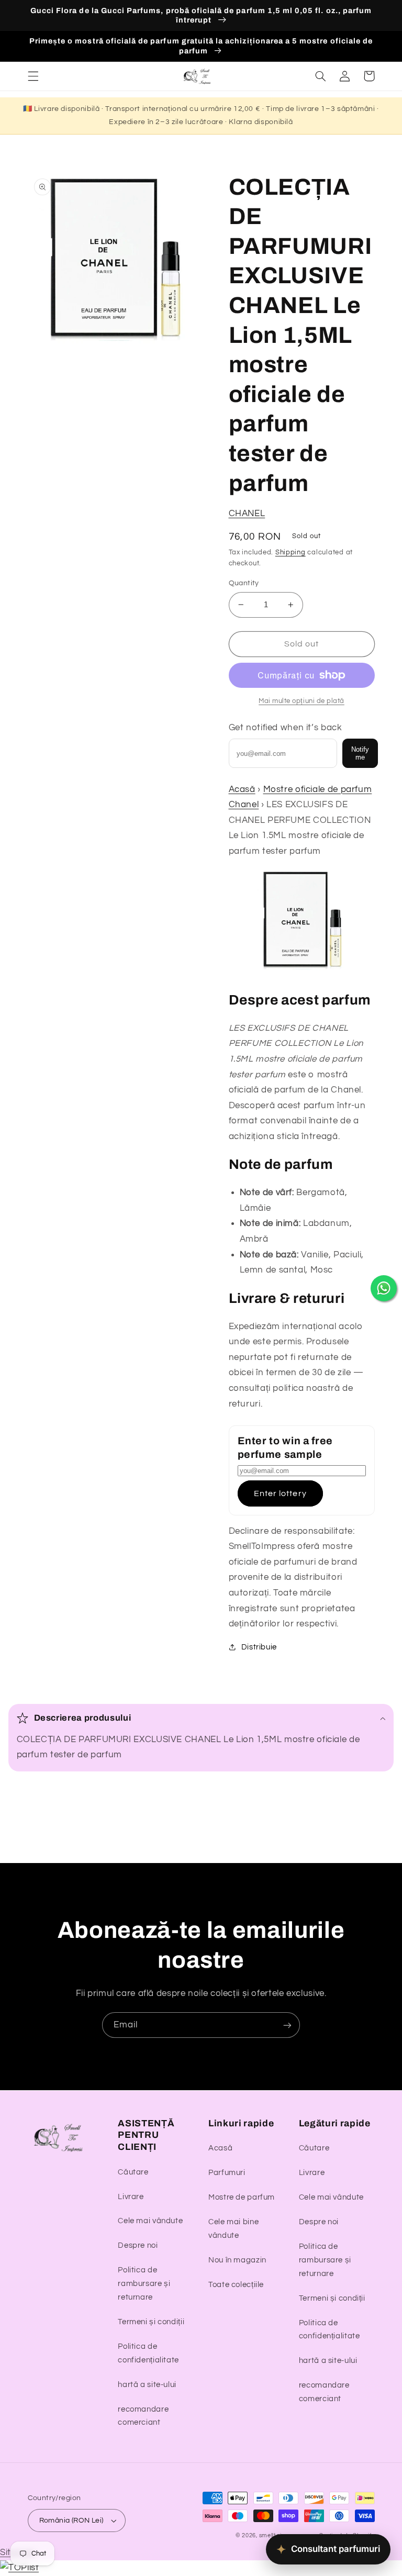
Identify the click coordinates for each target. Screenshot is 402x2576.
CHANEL (247, 514)
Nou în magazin (237, 2260)
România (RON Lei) (71, 2521)
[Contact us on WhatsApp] (384, 1288)
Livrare (131, 2197)
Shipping (291, 553)
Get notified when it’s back (286, 728)
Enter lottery (280, 1493)
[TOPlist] (19, 2568)
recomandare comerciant (143, 2416)
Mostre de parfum (242, 2197)
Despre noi (138, 2245)
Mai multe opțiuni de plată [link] (301, 701)
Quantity (244, 583)
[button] (33, 76)
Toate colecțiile (236, 2285)
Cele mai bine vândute (233, 2229)
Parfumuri (227, 2173)
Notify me (360, 753)
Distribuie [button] (259, 1647)
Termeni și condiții (151, 2322)
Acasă (242, 789)
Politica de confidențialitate (148, 2353)
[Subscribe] (287, 2025)
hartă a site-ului (147, 2385)
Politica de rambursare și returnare (144, 2284)
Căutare (133, 2172)
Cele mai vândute (150, 2221)
